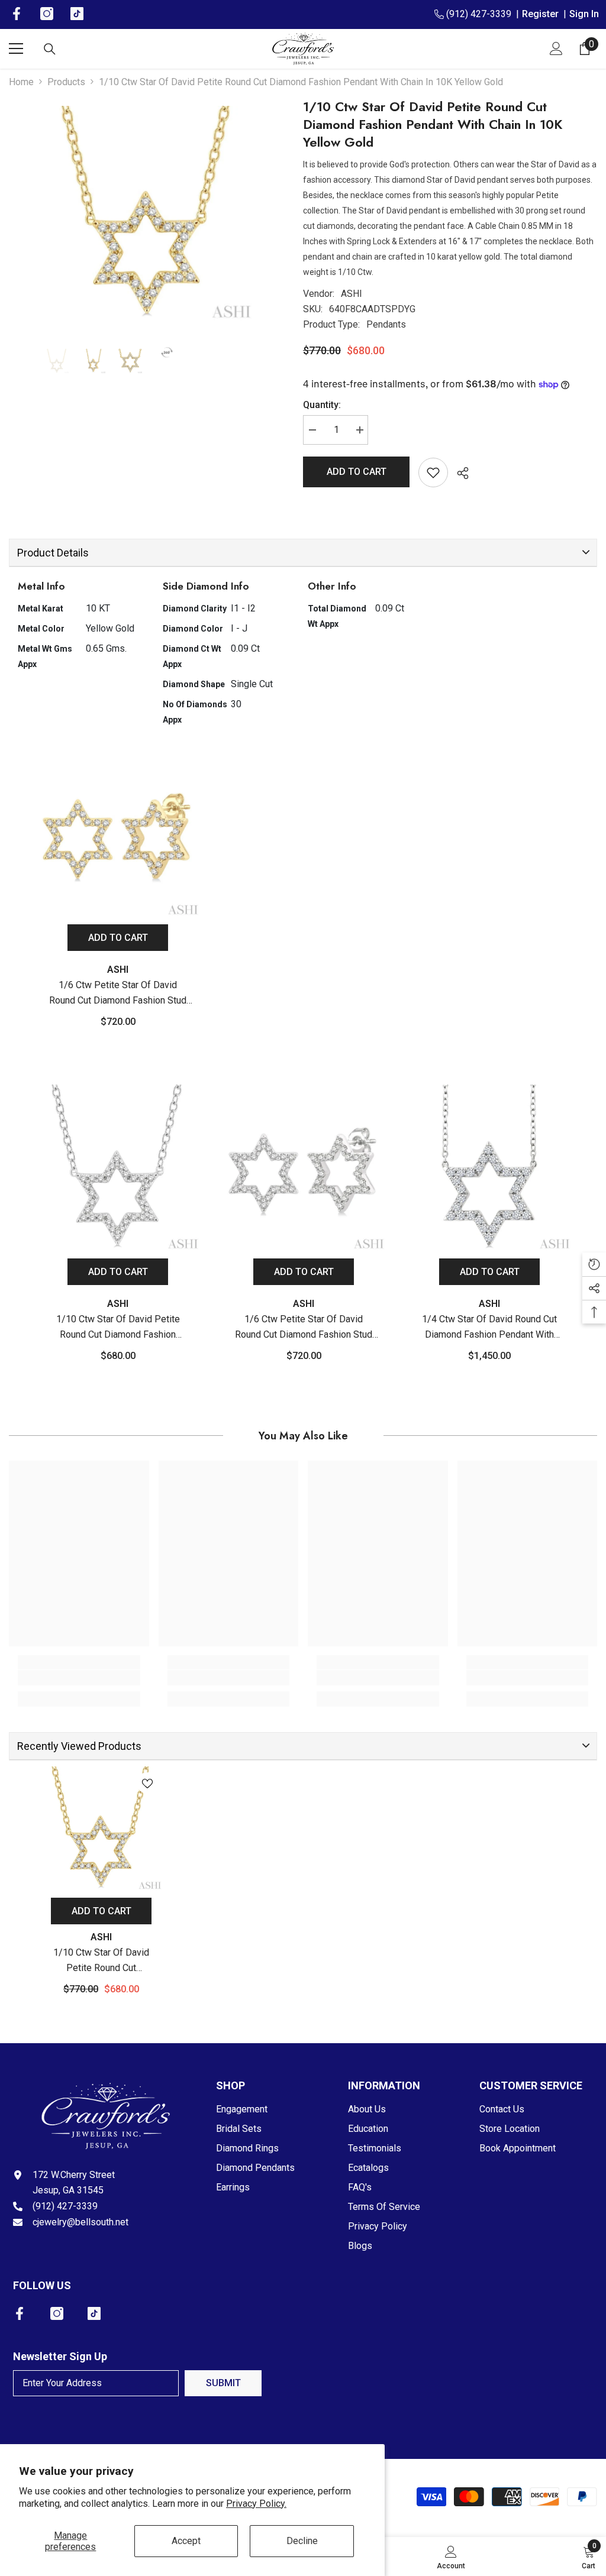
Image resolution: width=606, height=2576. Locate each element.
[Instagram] (57, 2313)
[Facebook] (20, 2313)
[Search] (50, 49)
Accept (186, 2541)
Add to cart (357, 472)
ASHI (352, 294)
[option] (147, 214)
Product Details (53, 553)
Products (66, 82)
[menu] (16, 48)
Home (21, 82)
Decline (302, 2541)
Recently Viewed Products (79, 1746)
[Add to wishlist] (433, 473)
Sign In (584, 14)
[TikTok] (94, 2313)
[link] (79, 1678)
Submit (223, 2383)
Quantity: (322, 405)
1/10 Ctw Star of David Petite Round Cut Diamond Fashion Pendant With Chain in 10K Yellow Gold (101, 1961)
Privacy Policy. (256, 2504)
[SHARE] (458, 473)
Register (543, 14)
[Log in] (556, 48)
